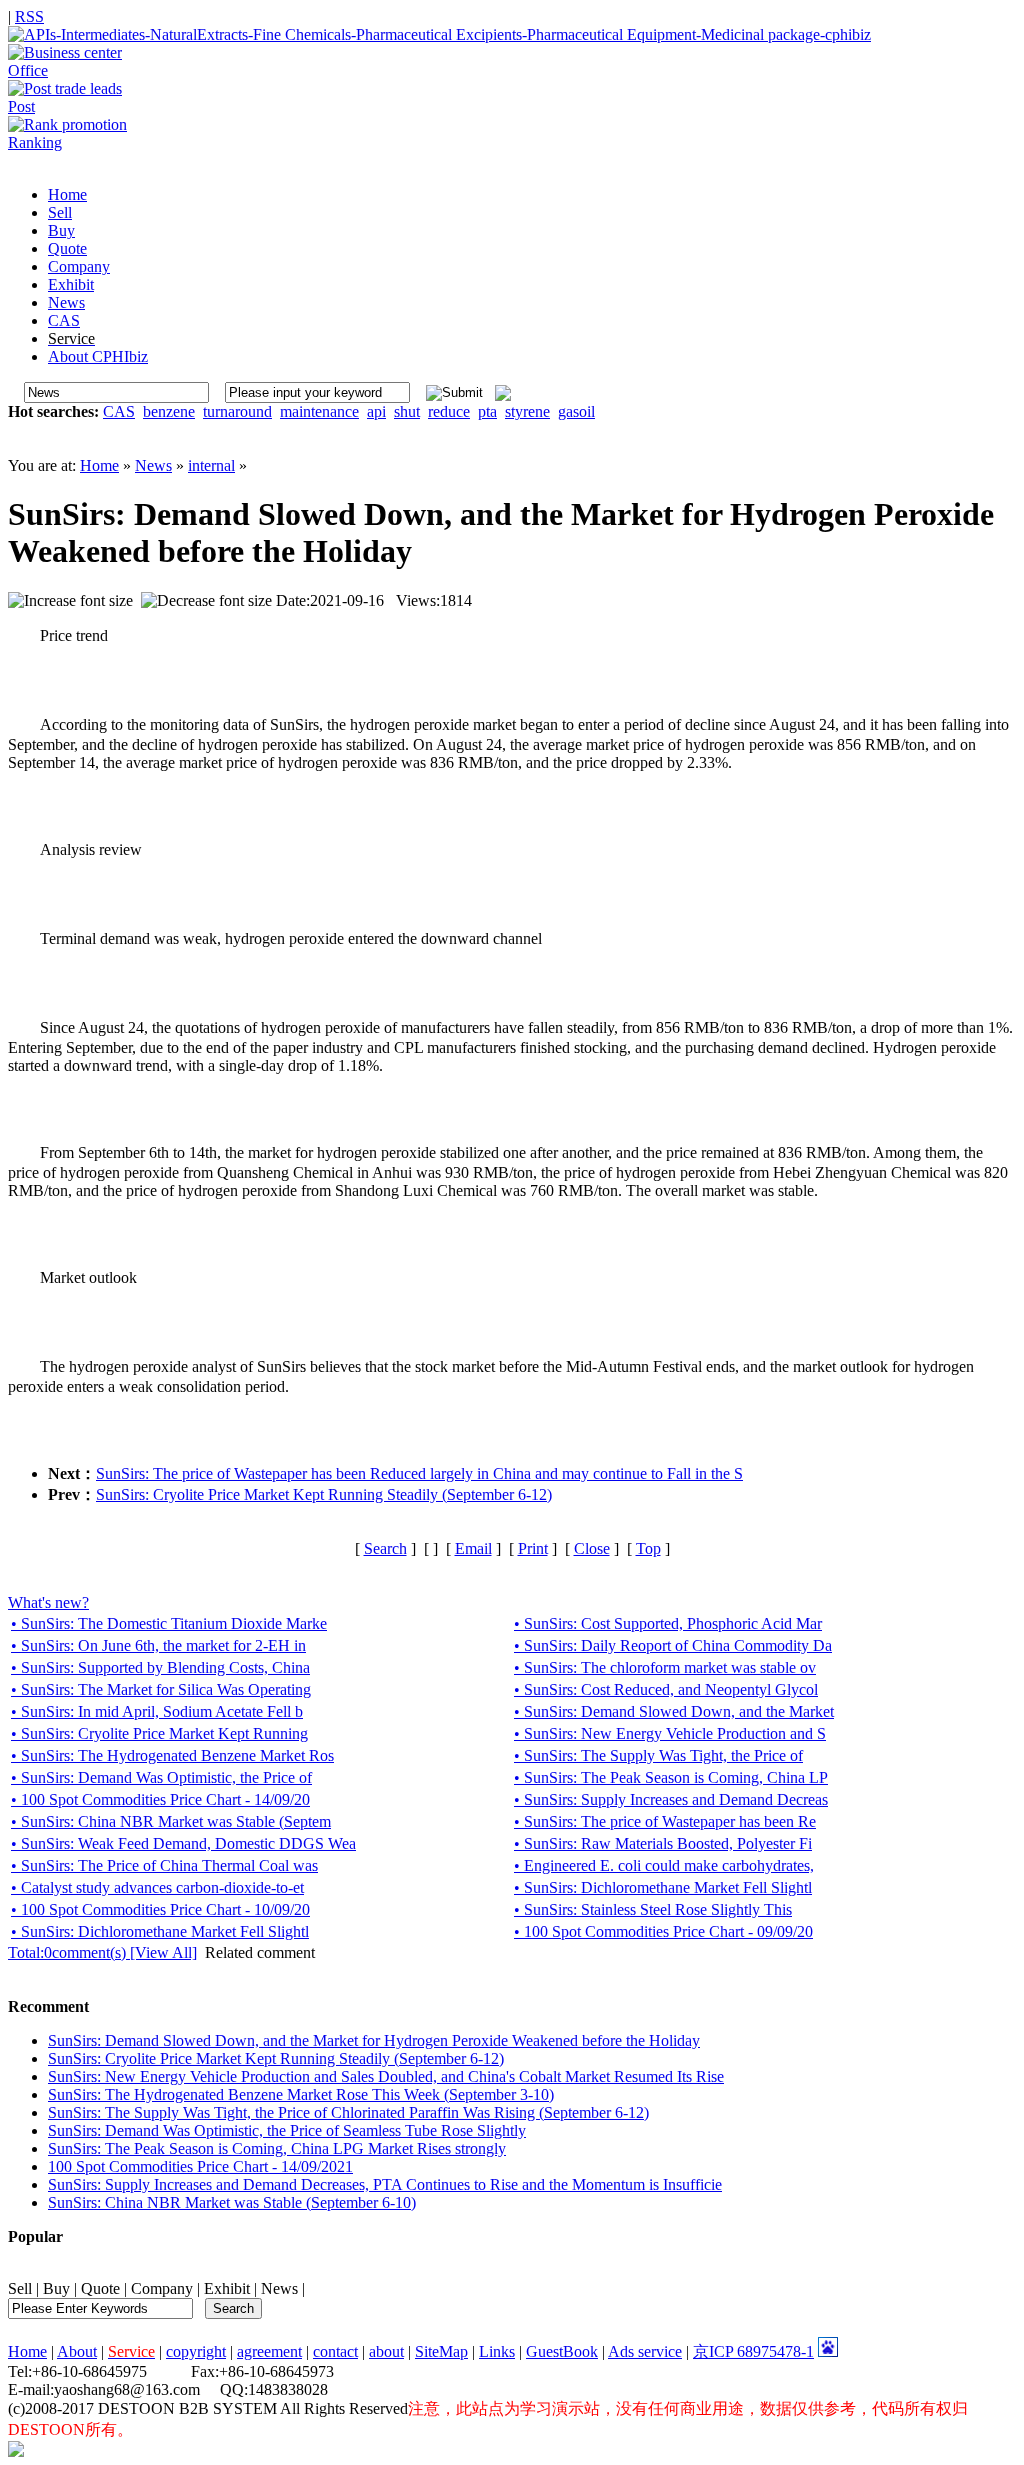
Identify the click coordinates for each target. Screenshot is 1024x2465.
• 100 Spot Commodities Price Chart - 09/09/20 (663, 1931)
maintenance (319, 411)
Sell (20, 2288)
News (153, 465)
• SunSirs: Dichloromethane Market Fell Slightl (663, 1887)
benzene (169, 411)
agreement (269, 2351)
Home (99, 465)
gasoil (576, 411)
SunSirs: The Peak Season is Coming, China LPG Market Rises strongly (277, 2148)
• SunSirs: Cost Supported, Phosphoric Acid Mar (668, 1623)
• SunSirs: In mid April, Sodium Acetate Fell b (157, 1711)
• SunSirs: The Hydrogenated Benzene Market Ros (172, 1755)
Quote (100, 2288)
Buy (56, 2288)
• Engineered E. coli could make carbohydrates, (664, 1865)
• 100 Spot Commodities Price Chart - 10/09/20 (160, 1909)
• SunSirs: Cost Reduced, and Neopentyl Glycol (666, 1689)
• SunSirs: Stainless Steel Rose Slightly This (653, 1909)
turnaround (237, 411)
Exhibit (227, 2288)
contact (335, 2351)
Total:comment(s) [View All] (102, 1952)
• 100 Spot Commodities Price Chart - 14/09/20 (160, 1799)
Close (592, 1548)
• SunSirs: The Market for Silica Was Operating (161, 1689)
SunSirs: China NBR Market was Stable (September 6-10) (232, 2202)
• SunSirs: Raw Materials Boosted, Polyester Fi (663, 1843)
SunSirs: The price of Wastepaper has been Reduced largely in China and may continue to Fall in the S (419, 1473)
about (386, 2351)
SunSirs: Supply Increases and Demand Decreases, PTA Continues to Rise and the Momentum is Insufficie (385, 2184)
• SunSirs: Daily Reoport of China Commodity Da (673, 1645)
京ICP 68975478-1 (753, 2351)
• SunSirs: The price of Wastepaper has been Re (665, 1821)
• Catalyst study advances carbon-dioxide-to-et (157, 1887)
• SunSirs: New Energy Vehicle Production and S (670, 1733)
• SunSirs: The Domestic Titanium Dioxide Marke (169, 1623)
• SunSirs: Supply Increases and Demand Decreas (671, 1799)
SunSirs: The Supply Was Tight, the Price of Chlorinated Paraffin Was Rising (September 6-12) (348, 2112)
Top (648, 1548)
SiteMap (441, 2351)
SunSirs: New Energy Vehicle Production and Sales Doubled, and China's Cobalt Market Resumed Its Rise (386, 2076)
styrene (527, 411)
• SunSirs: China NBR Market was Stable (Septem (171, 1821)
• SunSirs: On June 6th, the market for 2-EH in (158, 1645)
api (376, 411)
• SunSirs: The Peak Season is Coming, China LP (671, 1777)
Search (385, 1548)
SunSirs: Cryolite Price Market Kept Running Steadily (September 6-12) (324, 1494)
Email (473, 1548)
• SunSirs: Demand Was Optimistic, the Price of (161, 1777)
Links (497, 2351)
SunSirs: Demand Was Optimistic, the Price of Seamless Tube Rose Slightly (287, 2130)
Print (533, 1548)
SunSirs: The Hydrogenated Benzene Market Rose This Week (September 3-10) (301, 2094)
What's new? (48, 1602)
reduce (449, 411)
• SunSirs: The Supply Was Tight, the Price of (658, 1755)
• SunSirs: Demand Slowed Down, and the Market (674, 1711)
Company (162, 2288)
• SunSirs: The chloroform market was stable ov (665, 1667)
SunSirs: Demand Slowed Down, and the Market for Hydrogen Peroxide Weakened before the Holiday (374, 2040)
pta (487, 411)
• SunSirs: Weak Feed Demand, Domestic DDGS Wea (183, 1843)
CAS (119, 411)
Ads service (645, 2351)
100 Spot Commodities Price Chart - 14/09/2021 (200, 2166)
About (77, 2351)
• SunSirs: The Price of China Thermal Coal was (164, 1865)
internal (211, 465)
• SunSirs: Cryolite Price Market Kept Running (159, 1733)
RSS (29, 16)
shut (407, 411)
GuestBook (562, 2351)
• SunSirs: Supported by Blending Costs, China (160, 1667)
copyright (196, 2351)
